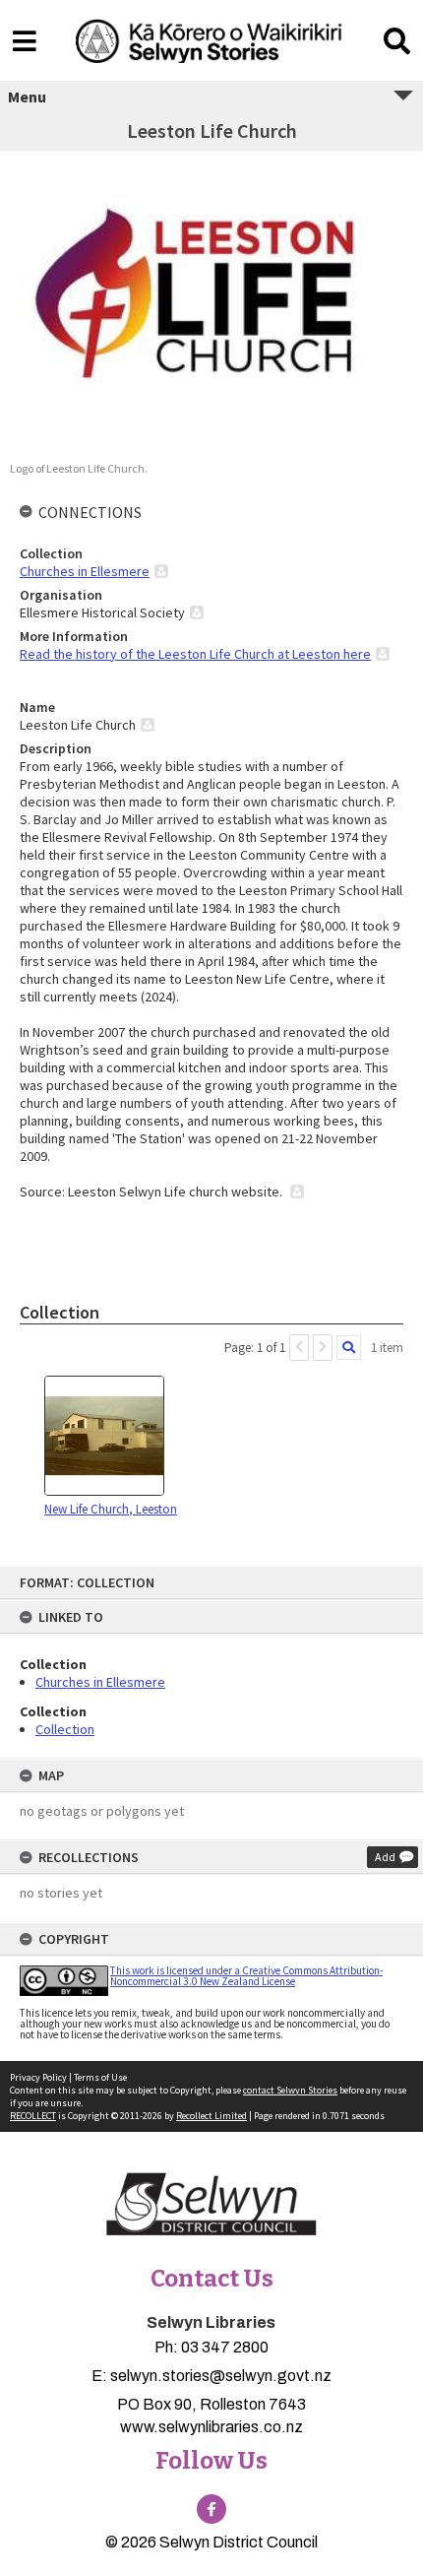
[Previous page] (299, 1348)
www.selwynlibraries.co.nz (211, 2427)
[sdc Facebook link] (211, 2509)
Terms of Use (100, 2077)
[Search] (349, 1348)
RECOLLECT (33, 2116)
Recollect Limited (211, 2116)
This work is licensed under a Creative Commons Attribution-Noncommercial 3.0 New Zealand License (246, 1976)
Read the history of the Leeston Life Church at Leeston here (195, 654)
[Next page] (323, 1348)
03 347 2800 (225, 2347)
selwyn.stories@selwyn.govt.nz (221, 2376)
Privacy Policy (38, 2077)
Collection (65, 1729)
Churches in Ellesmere (100, 1682)
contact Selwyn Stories (290, 2090)
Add (385, 1857)
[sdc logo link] (211, 2206)
